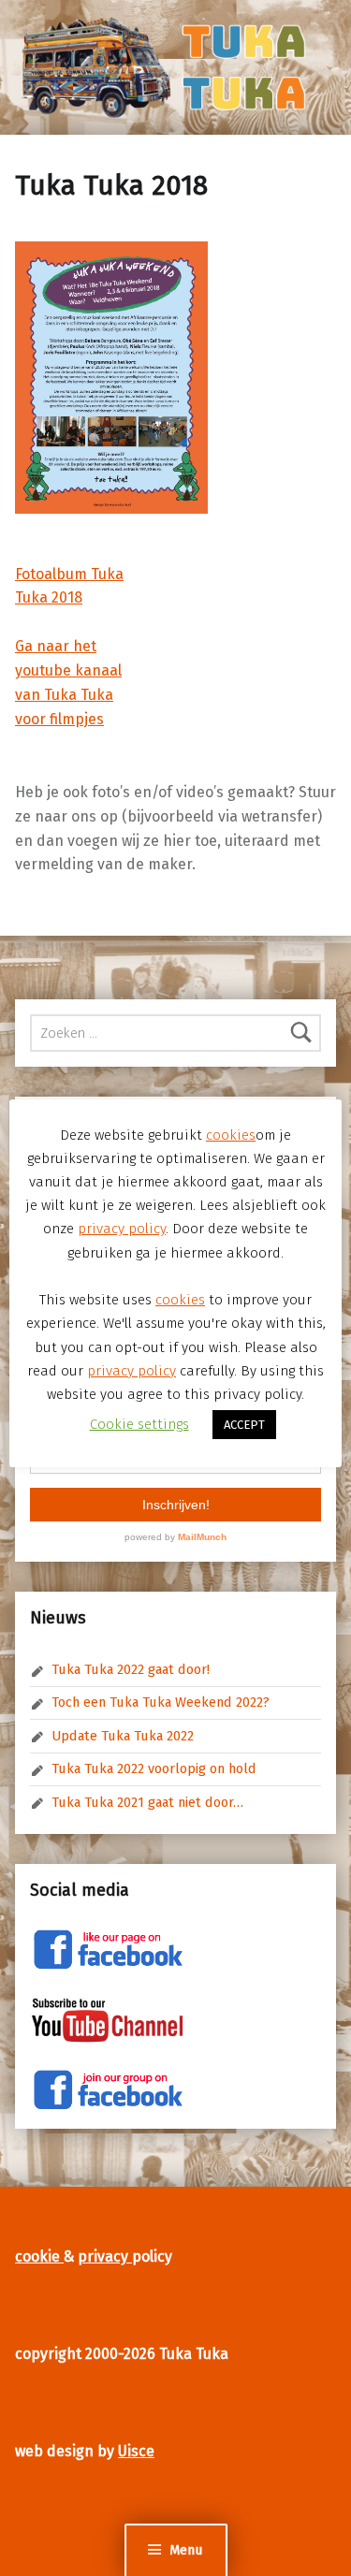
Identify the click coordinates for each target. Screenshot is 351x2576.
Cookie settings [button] (139, 1424)
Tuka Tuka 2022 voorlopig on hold (154, 1768)
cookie (39, 2256)
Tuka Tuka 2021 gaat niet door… (147, 1802)
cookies (231, 1135)
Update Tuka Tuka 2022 (123, 1736)
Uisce (136, 2451)
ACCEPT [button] (244, 1425)
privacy (105, 2256)
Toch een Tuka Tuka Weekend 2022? (161, 1702)
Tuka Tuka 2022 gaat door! (131, 1669)
